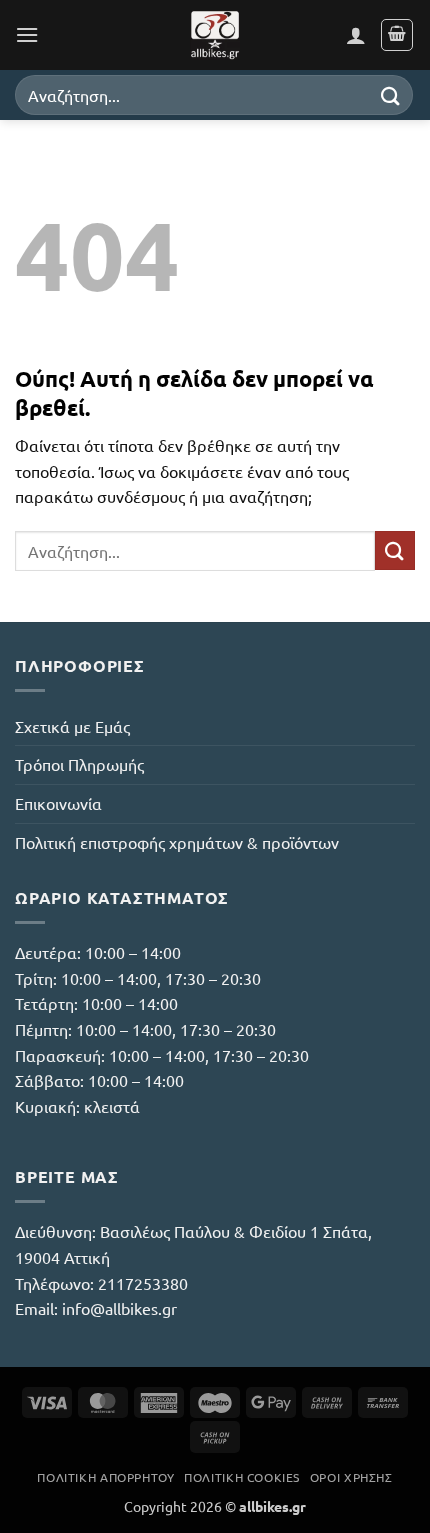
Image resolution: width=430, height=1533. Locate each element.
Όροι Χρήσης (351, 1477)
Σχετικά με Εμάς (72, 726)
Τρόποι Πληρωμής (79, 764)
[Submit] (391, 94)
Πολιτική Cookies (242, 1477)
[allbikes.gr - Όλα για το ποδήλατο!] (215, 35)
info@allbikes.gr (119, 1308)
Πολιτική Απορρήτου (105, 1477)
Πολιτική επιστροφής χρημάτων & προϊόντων (177, 842)
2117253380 (143, 1283)
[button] (27, 34)
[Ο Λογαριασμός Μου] (356, 35)
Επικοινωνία (58, 803)
